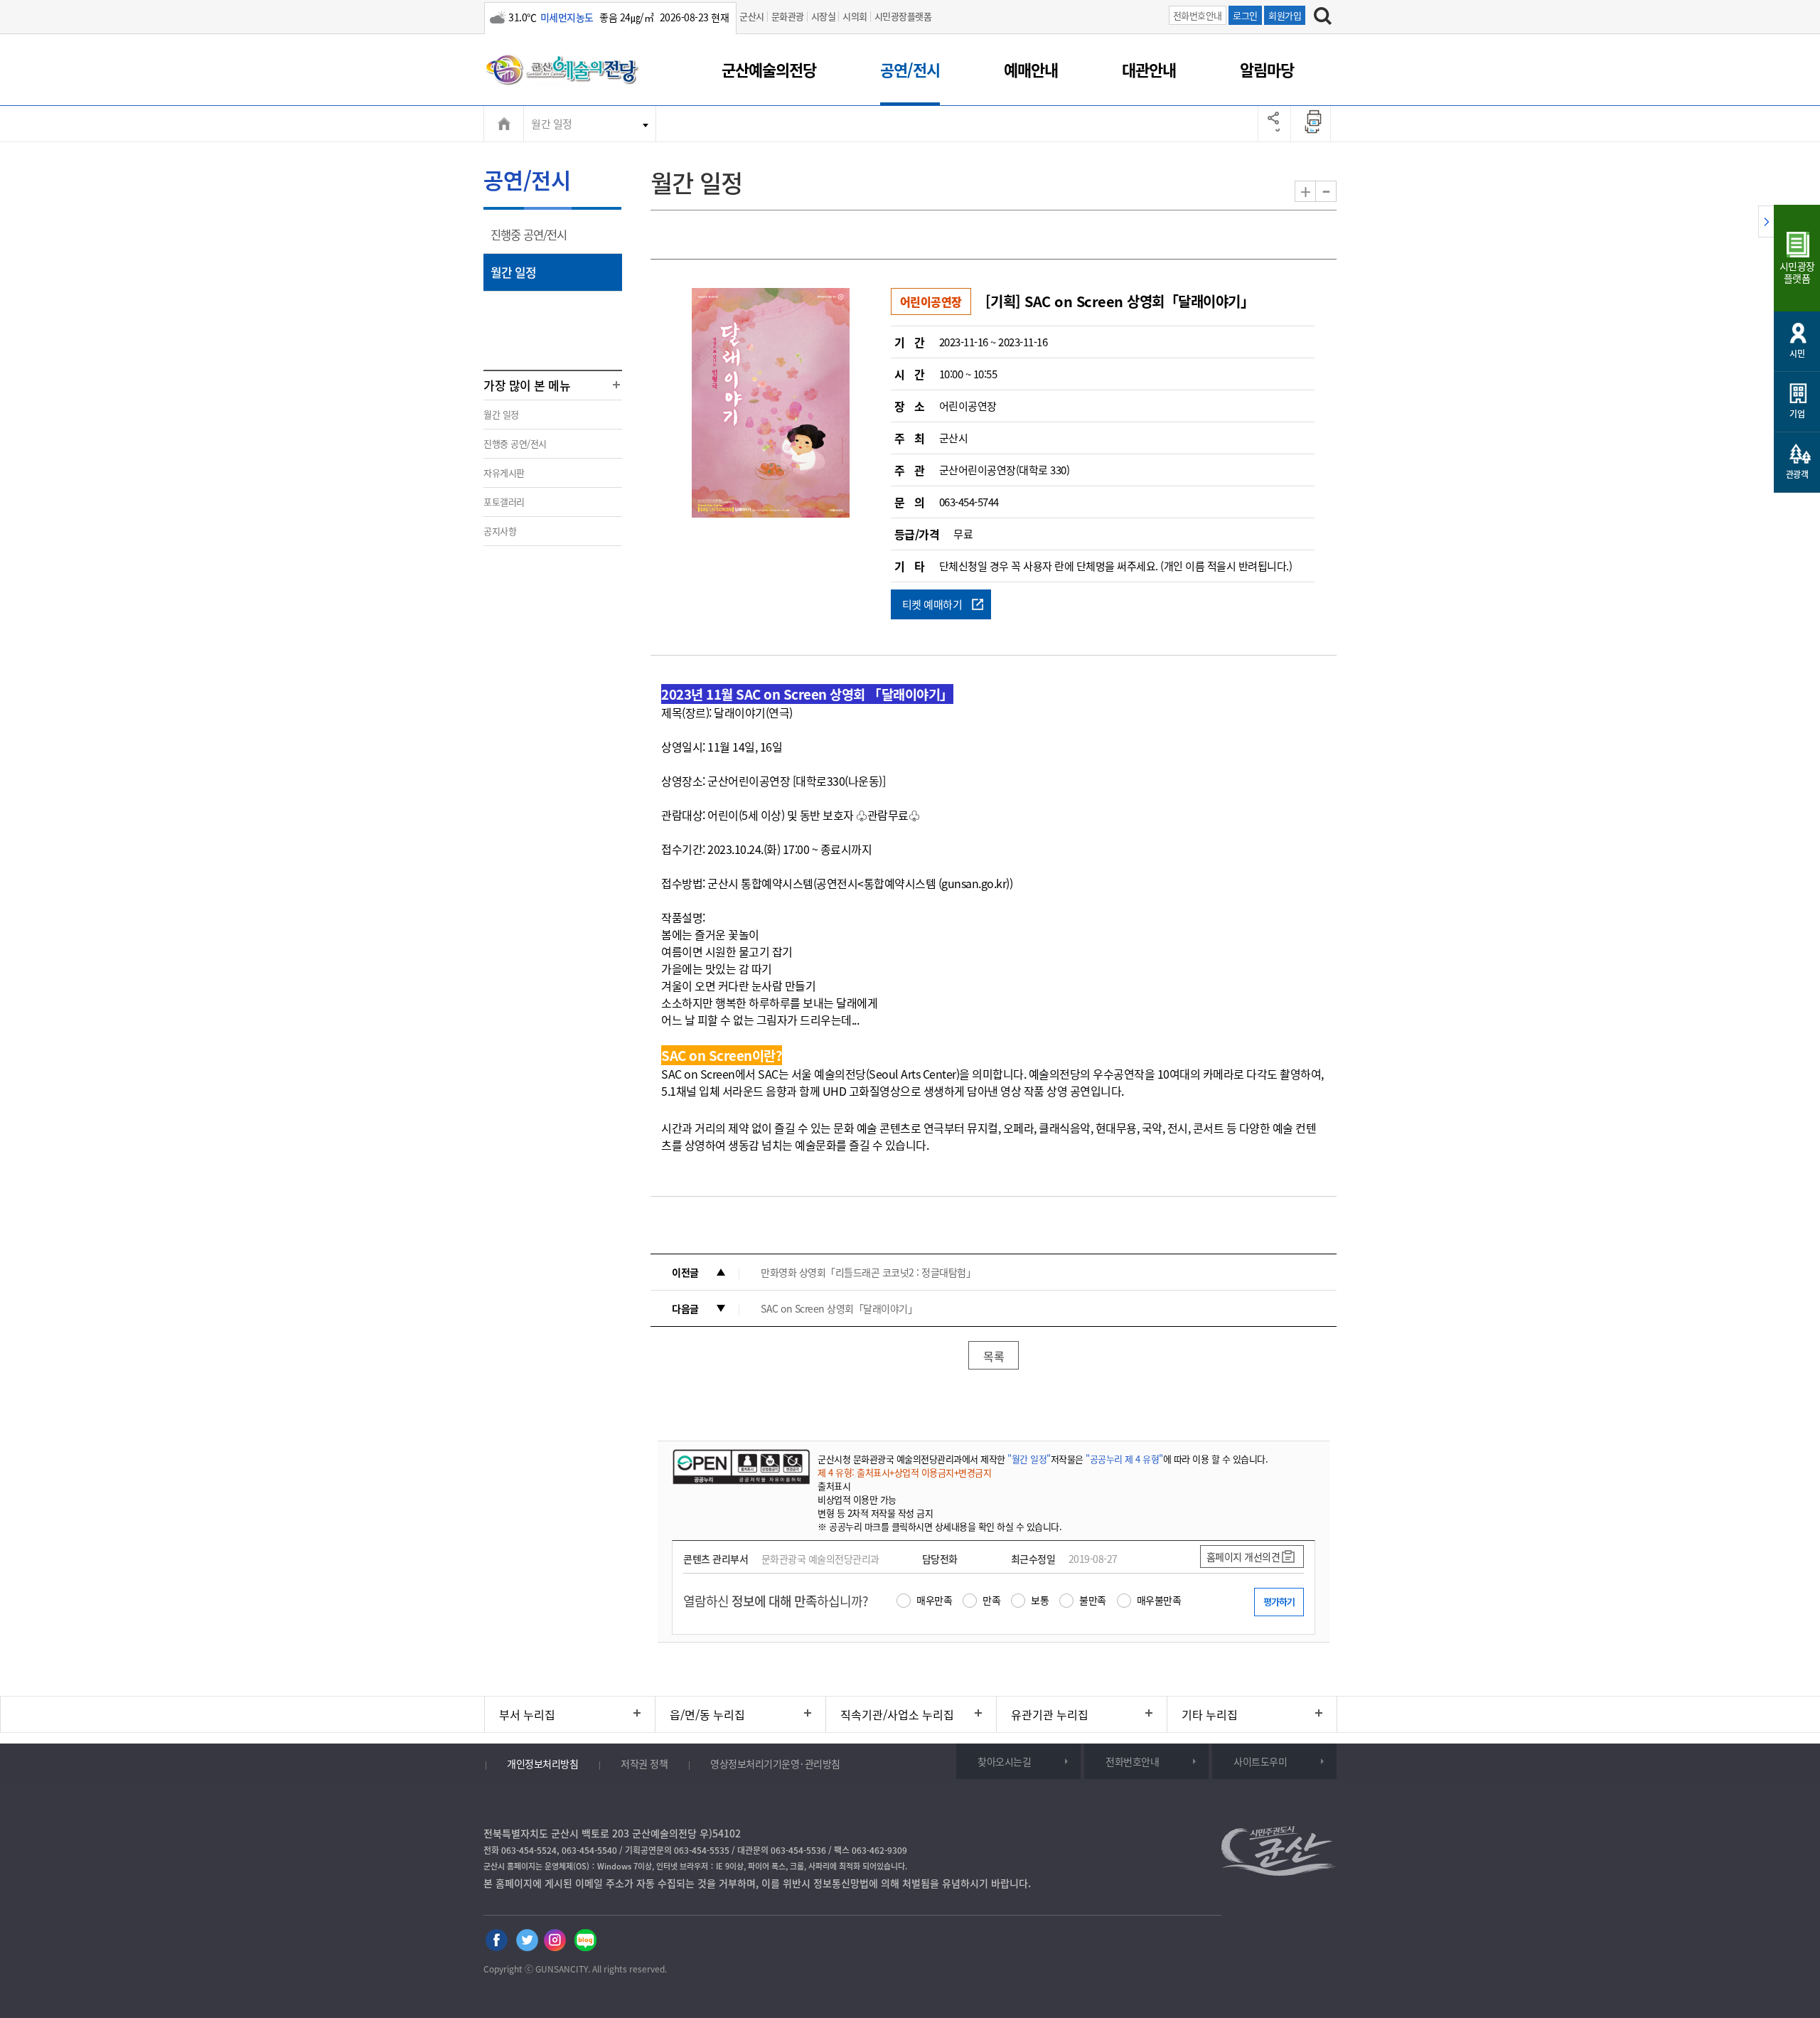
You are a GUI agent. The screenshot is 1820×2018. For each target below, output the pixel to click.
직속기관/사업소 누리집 (897, 1714)
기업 (1797, 414)
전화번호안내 (1198, 15)
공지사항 (500, 531)
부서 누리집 (527, 1714)
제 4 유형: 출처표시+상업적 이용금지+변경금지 (904, 1472)
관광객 (1797, 474)
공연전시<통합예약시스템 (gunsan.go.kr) (913, 883)
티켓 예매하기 (932, 604)
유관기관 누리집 (1050, 1714)
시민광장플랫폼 (903, 16)
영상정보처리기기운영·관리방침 (775, 1763)
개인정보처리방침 (542, 1763)
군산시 (752, 16)
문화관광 (788, 16)
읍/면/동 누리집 (707, 1714)
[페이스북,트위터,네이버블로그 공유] (1274, 124)
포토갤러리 (504, 502)
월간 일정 (552, 124)
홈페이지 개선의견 (1243, 1557)
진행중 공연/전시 (533, 240)
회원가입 (1285, 15)
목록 (994, 1356)
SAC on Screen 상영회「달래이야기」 (839, 1308)
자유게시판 (504, 473)
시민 (1797, 353)
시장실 (824, 16)
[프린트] (1315, 124)
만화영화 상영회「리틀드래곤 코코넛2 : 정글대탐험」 (868, 1272)
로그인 (1245, 15)
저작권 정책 (644, 1763)
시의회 (855, 16)
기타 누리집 (1210, 1714)
